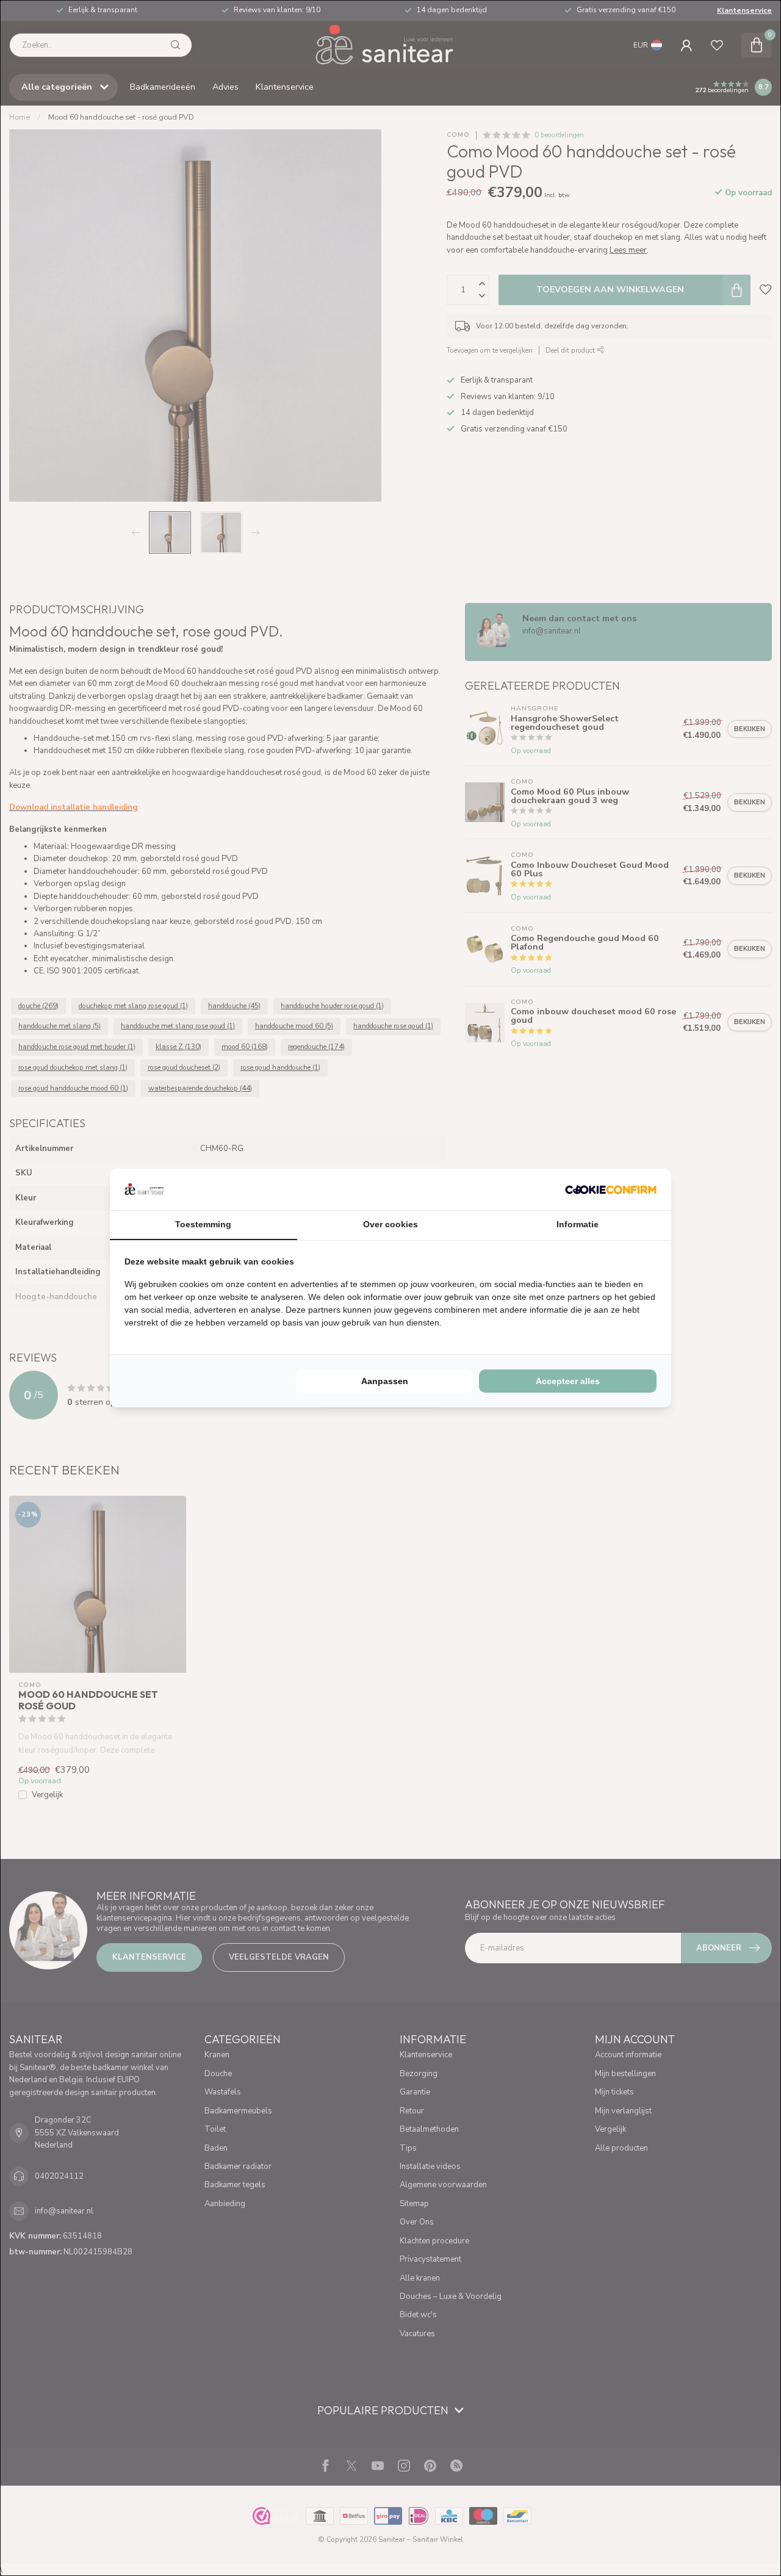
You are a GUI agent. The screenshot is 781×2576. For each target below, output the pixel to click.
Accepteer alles (568, 1381)
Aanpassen (385, 1381)
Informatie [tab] (578, 1224)
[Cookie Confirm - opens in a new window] (611, 1189)
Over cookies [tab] (390, 1224)
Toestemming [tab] (203, 1224)
